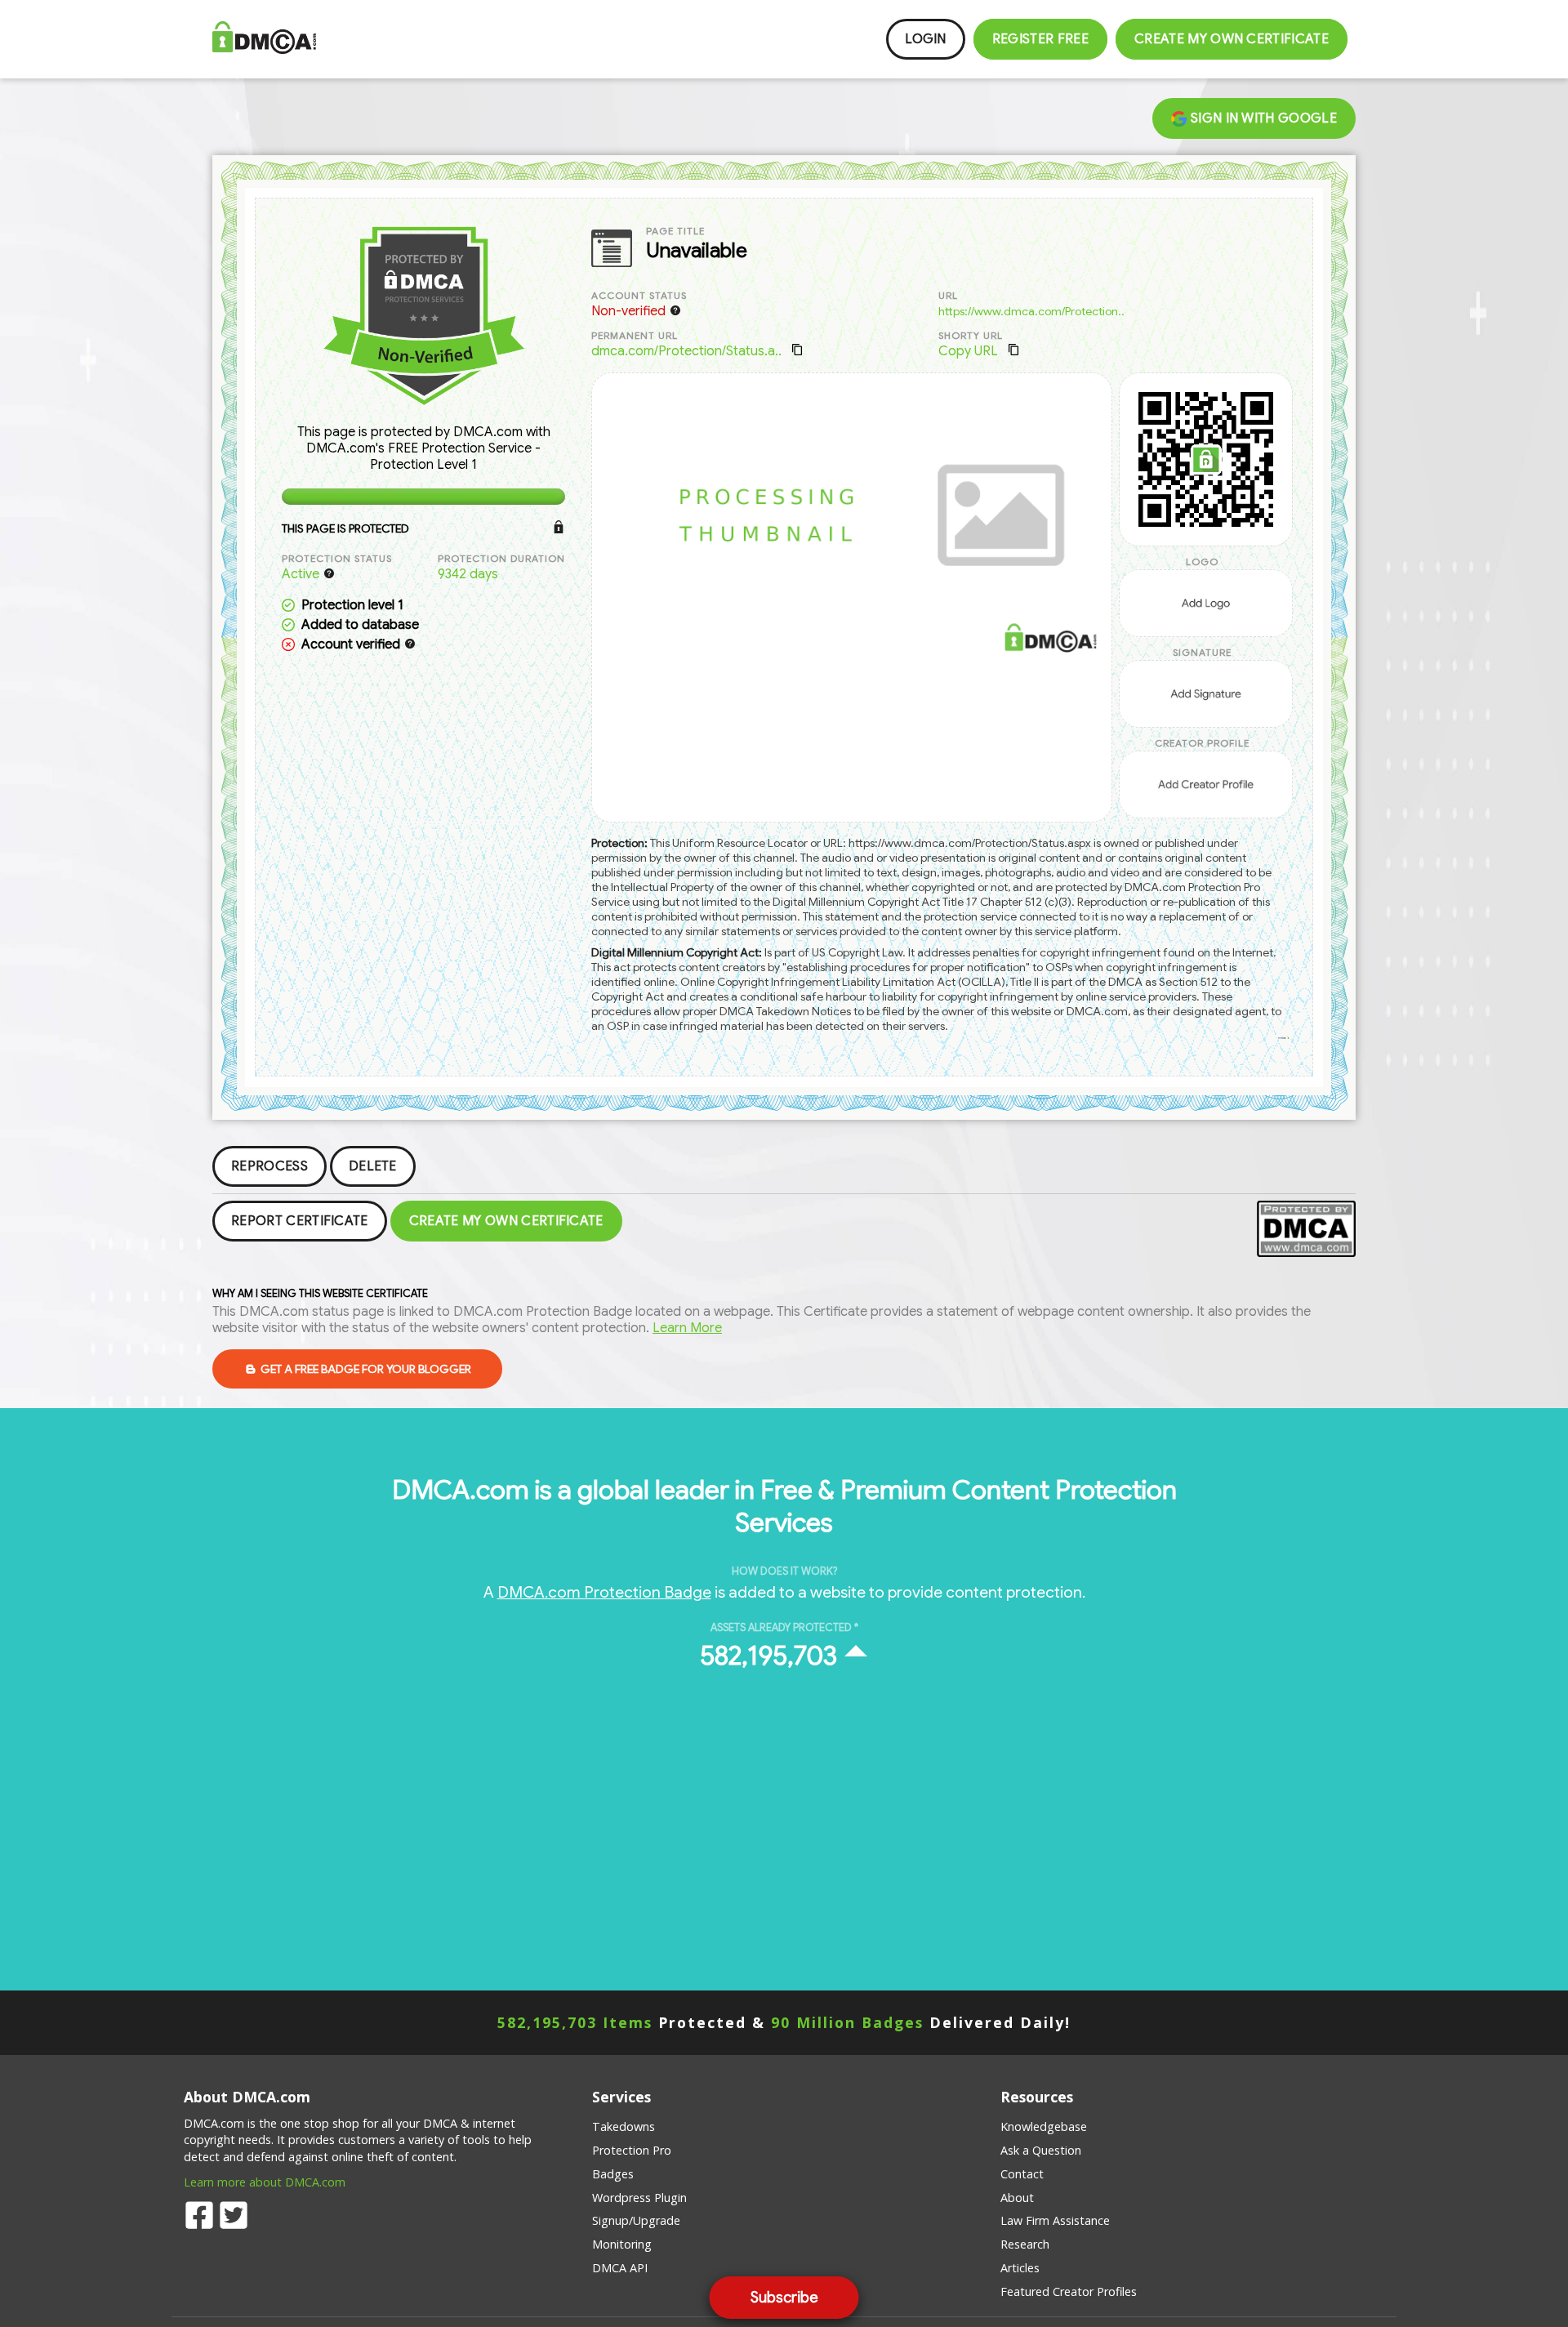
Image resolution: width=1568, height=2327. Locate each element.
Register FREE (1040, 39)
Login (926, 39)
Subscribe (784, 2298)
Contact (1022, 2174)
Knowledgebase (1044, 2126)
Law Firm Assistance (1055, 2220)
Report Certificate (300, 1221)
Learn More (687, 1328)
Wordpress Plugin (639, 2198)
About (1017, 2198)
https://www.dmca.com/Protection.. (1031, 311)
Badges (613, 2174)
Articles (1020, 2268)
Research (1025, 2244)
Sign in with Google (1262, 118)
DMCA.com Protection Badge (604, 1592)
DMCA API (620, 2268)
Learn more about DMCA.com (265, 2182)
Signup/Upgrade (636, 2220)
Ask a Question (1041, 2150)
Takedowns (624, 2126)
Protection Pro (632, 2150)
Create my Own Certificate (1232, 39)
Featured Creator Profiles (1069, 2291)
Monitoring (622, 2244)
